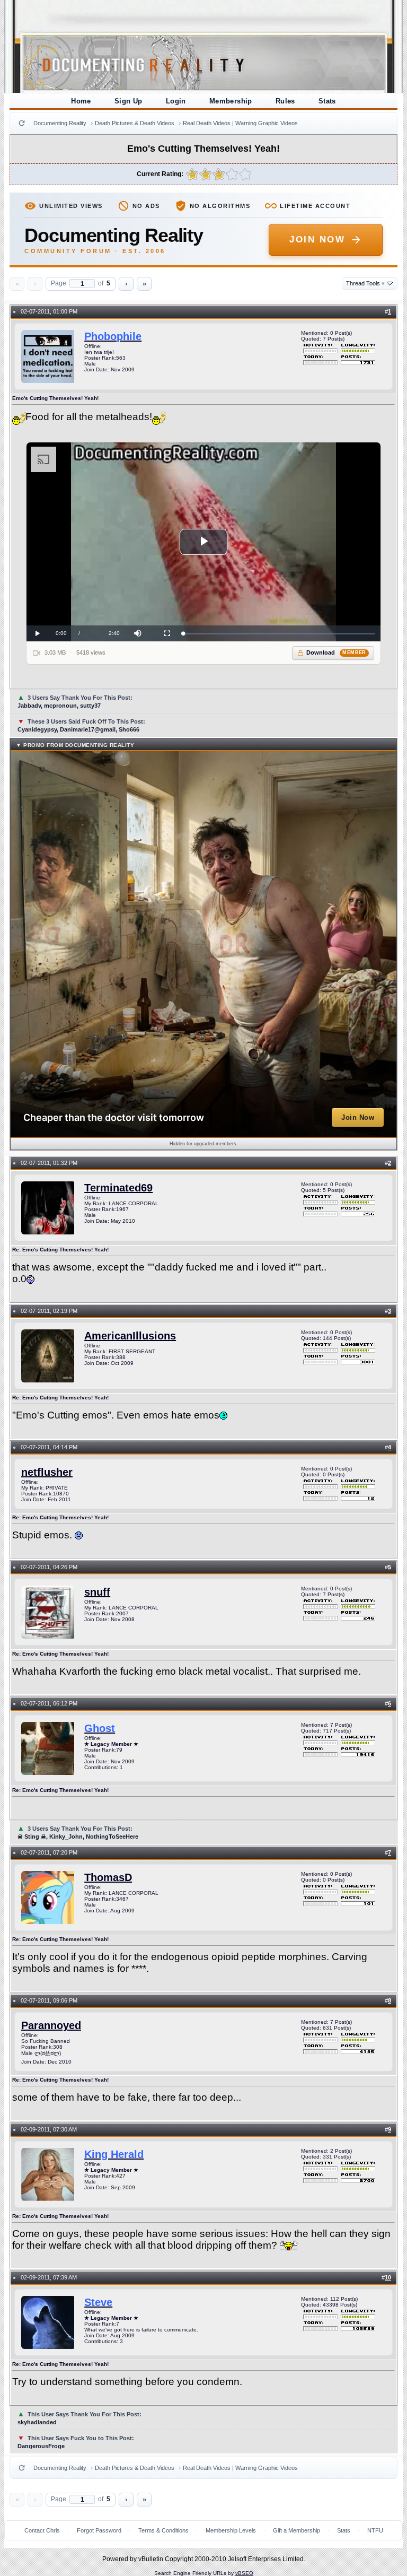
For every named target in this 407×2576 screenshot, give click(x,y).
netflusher (47, 1472)
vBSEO (244, 2573)
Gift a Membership (297, 2530)
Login (176, 101)
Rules (285, 101)
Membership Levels (231, 2530)
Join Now (317, 240)
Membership (231, 101)
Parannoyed (51, 2025)
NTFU (375, 2530)
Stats (327, 101)
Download (336, 652)
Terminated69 (118, 1188)
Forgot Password (99, 2530)
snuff (97, 1592)
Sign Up (129, 101)
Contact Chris (42, 2530)
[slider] (279, 634)
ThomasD (108, 1877)
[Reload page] (22, 123)
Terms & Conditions (163, 2530)
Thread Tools (365, 283)
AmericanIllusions (130, 1336)
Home (81, 101)
